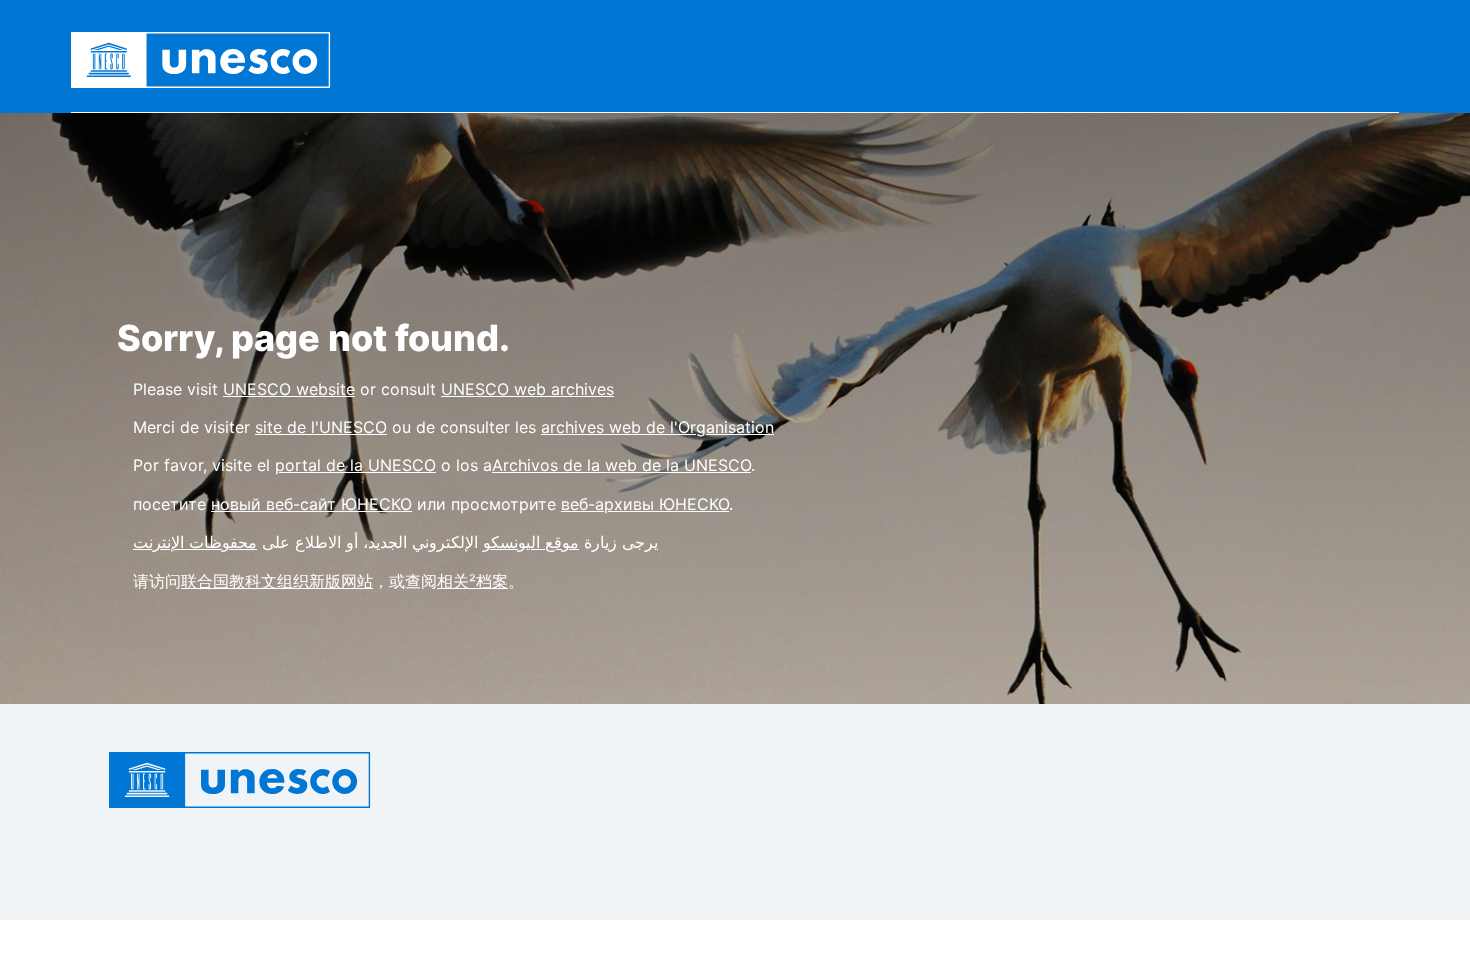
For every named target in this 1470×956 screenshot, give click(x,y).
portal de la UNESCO (355, 465)
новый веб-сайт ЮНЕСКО (311, 504)
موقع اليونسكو (531, 542)
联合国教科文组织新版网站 (277, 581)
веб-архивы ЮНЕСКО (645, 504)
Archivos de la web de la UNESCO (621, 465)
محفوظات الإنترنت (195, 542)
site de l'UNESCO (321, 427)
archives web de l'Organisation (657, 427)
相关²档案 (472, 581)
